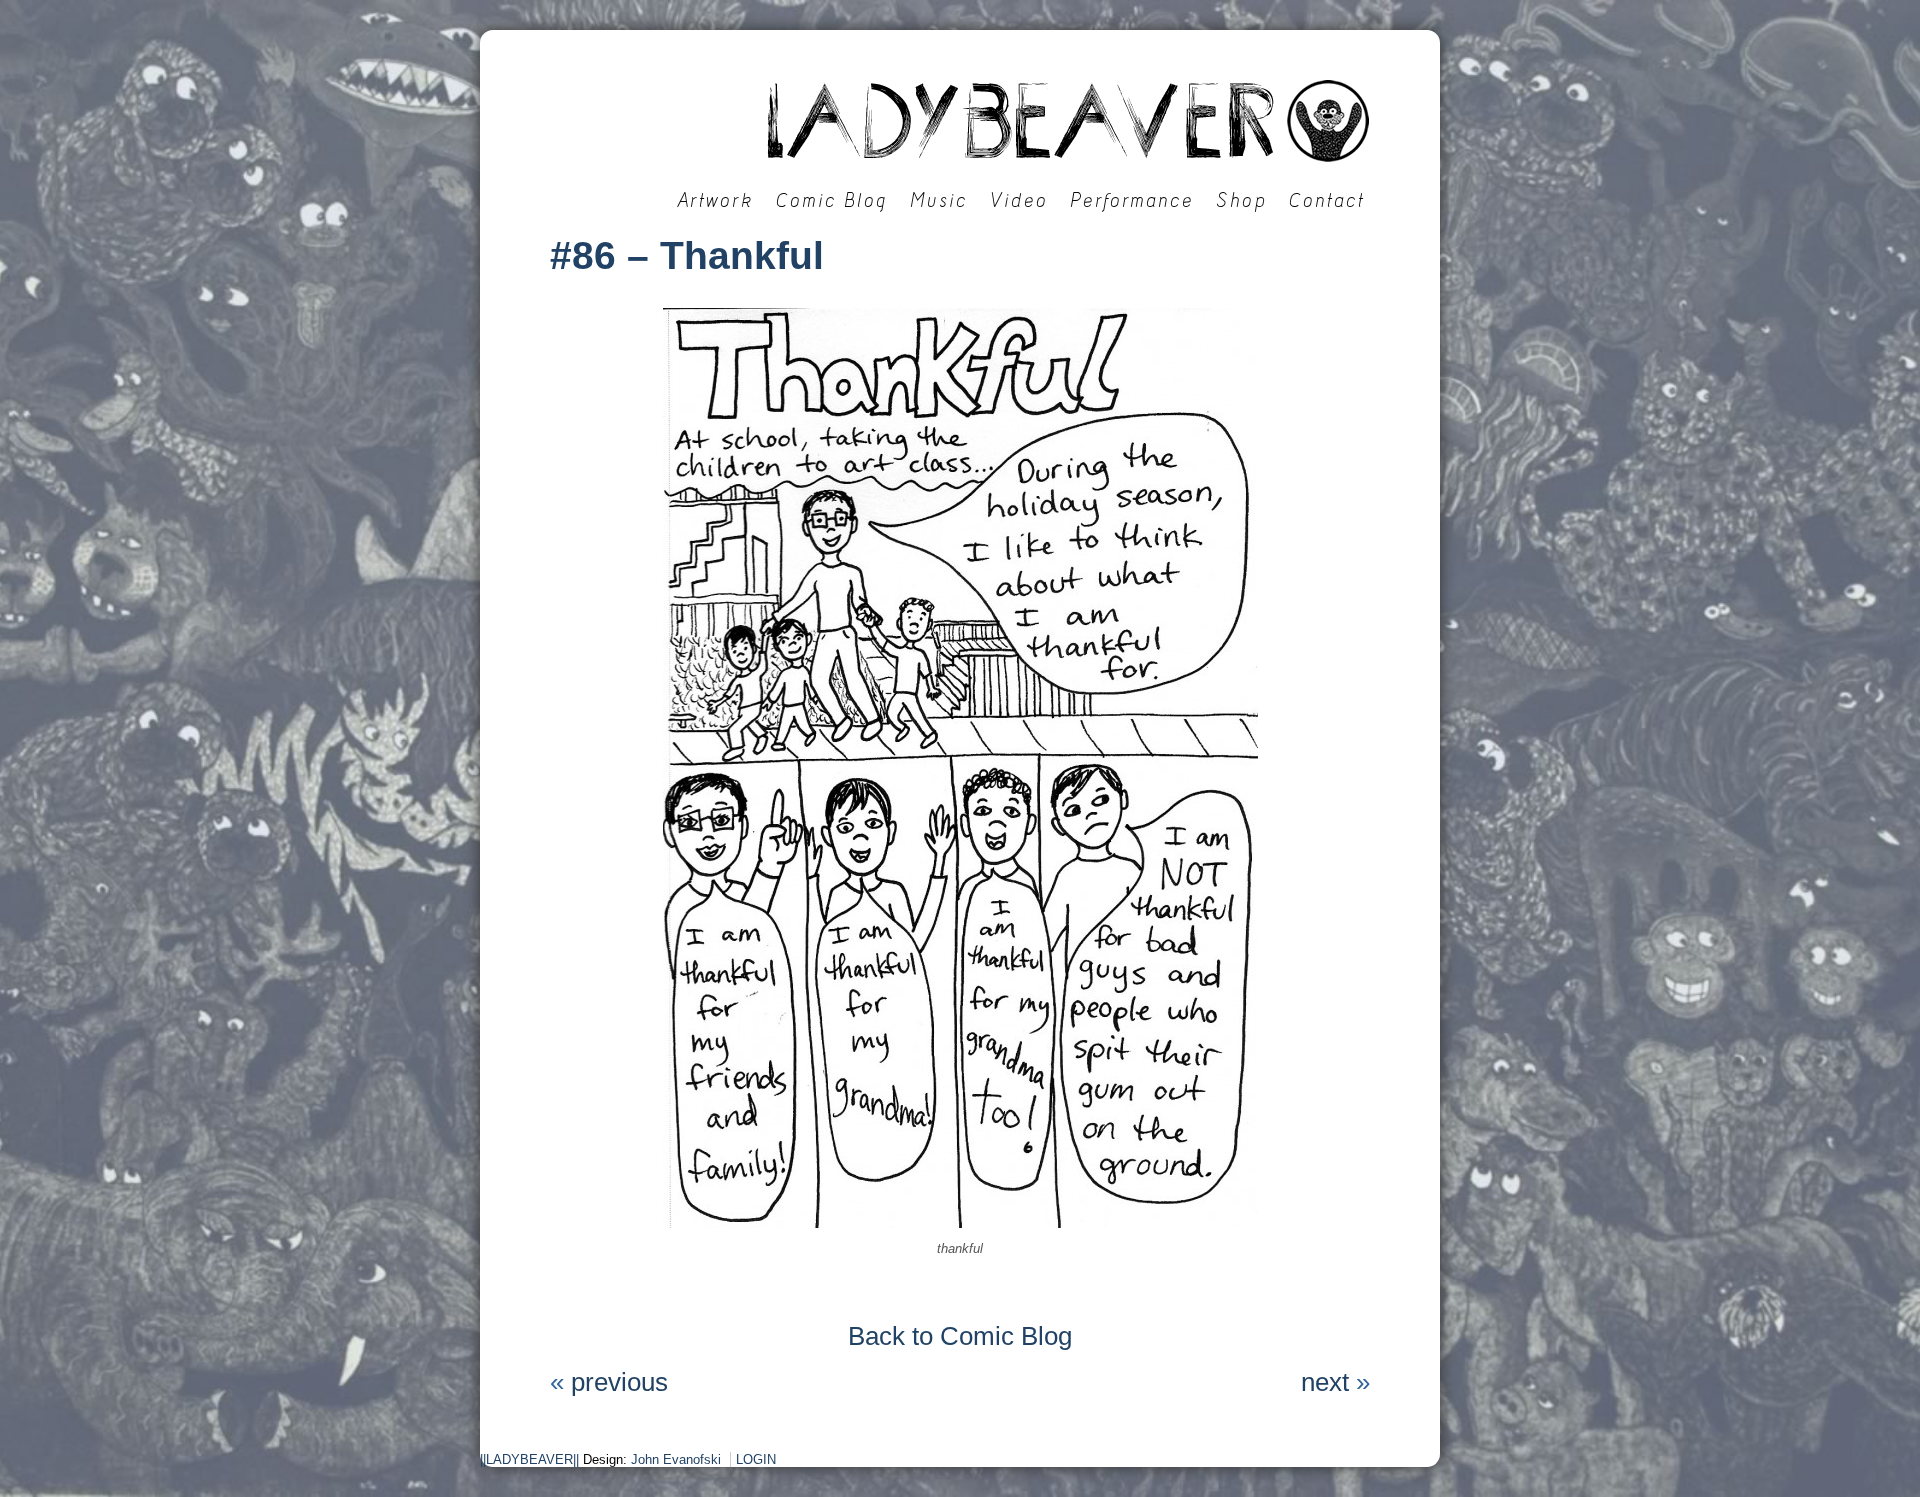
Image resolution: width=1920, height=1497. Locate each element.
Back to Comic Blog (960, 1336)
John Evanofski (676, 1459)
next (1325, 1382)
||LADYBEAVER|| (529, 1459)
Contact (1327, 200)
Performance (1132, 200)
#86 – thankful (687, 255)
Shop (1241, 200)
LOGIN (756, 1459)
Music (939, 200)
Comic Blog (832, 200)
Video (1019, 200)
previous (619, 1382)
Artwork (715, 200)
